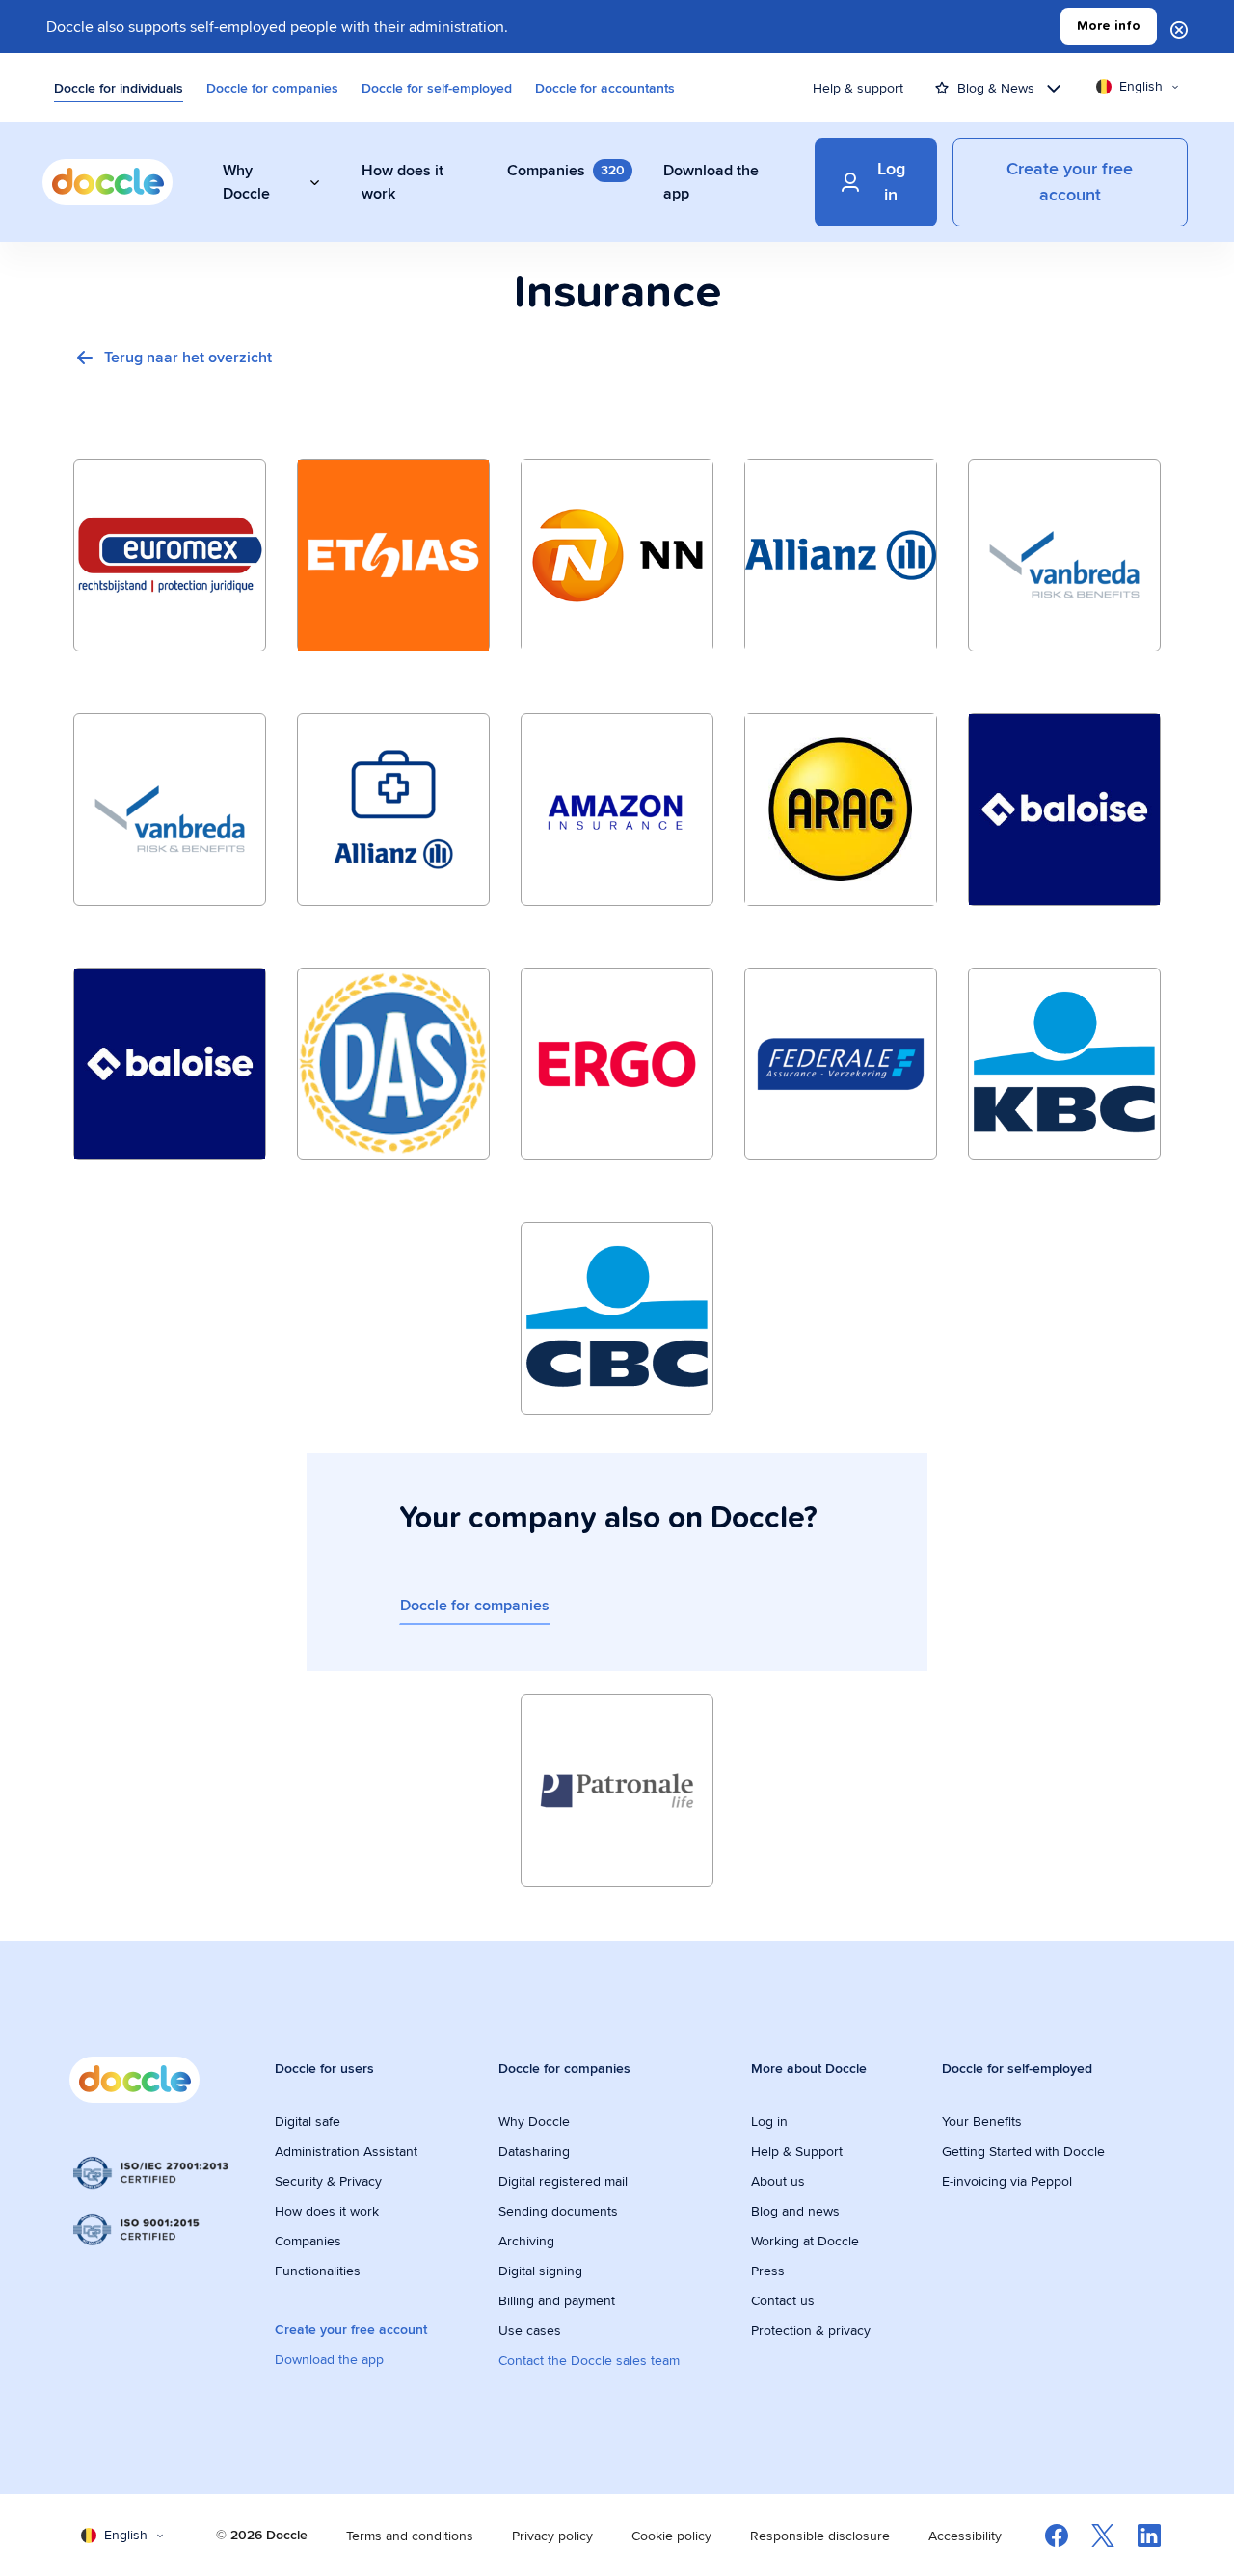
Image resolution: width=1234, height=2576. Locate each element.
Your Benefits (982, 2121)
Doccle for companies (272, 88)
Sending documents (558, 2211)
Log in (769, 2121)
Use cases (530, 2330)
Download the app (329, 2359)
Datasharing (534, 2151)
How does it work (327, 2211)
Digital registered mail (563, 2181)
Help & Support (797, 2151)
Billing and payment (557, 2300)
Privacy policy (552, 2536)
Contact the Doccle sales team (589, 2360)
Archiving (526, 2241)
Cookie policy (671, 2536)
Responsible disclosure (820, 2536)
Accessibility (965, 2536)
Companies (308, 2241)
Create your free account (351, 2329)
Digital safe (308, 2121)
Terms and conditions (410, 2536)
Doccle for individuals (119, 88)
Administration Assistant (346, 2151)
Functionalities (318, 2271)
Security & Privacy (328, 2181)
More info (1109, 26)
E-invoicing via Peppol (1007, 2181)
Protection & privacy (811, 2330)
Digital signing (540, 2271)
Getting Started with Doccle (1023, 2151)
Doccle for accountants (605, 88)
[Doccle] (107, 182)
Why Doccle (534, 2121)
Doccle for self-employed (437, 88)
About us (778, 2181)
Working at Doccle (805, 2241)
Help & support (858, 88)
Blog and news (795, 2211)
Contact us (783, 2300)
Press (768, 2271)
